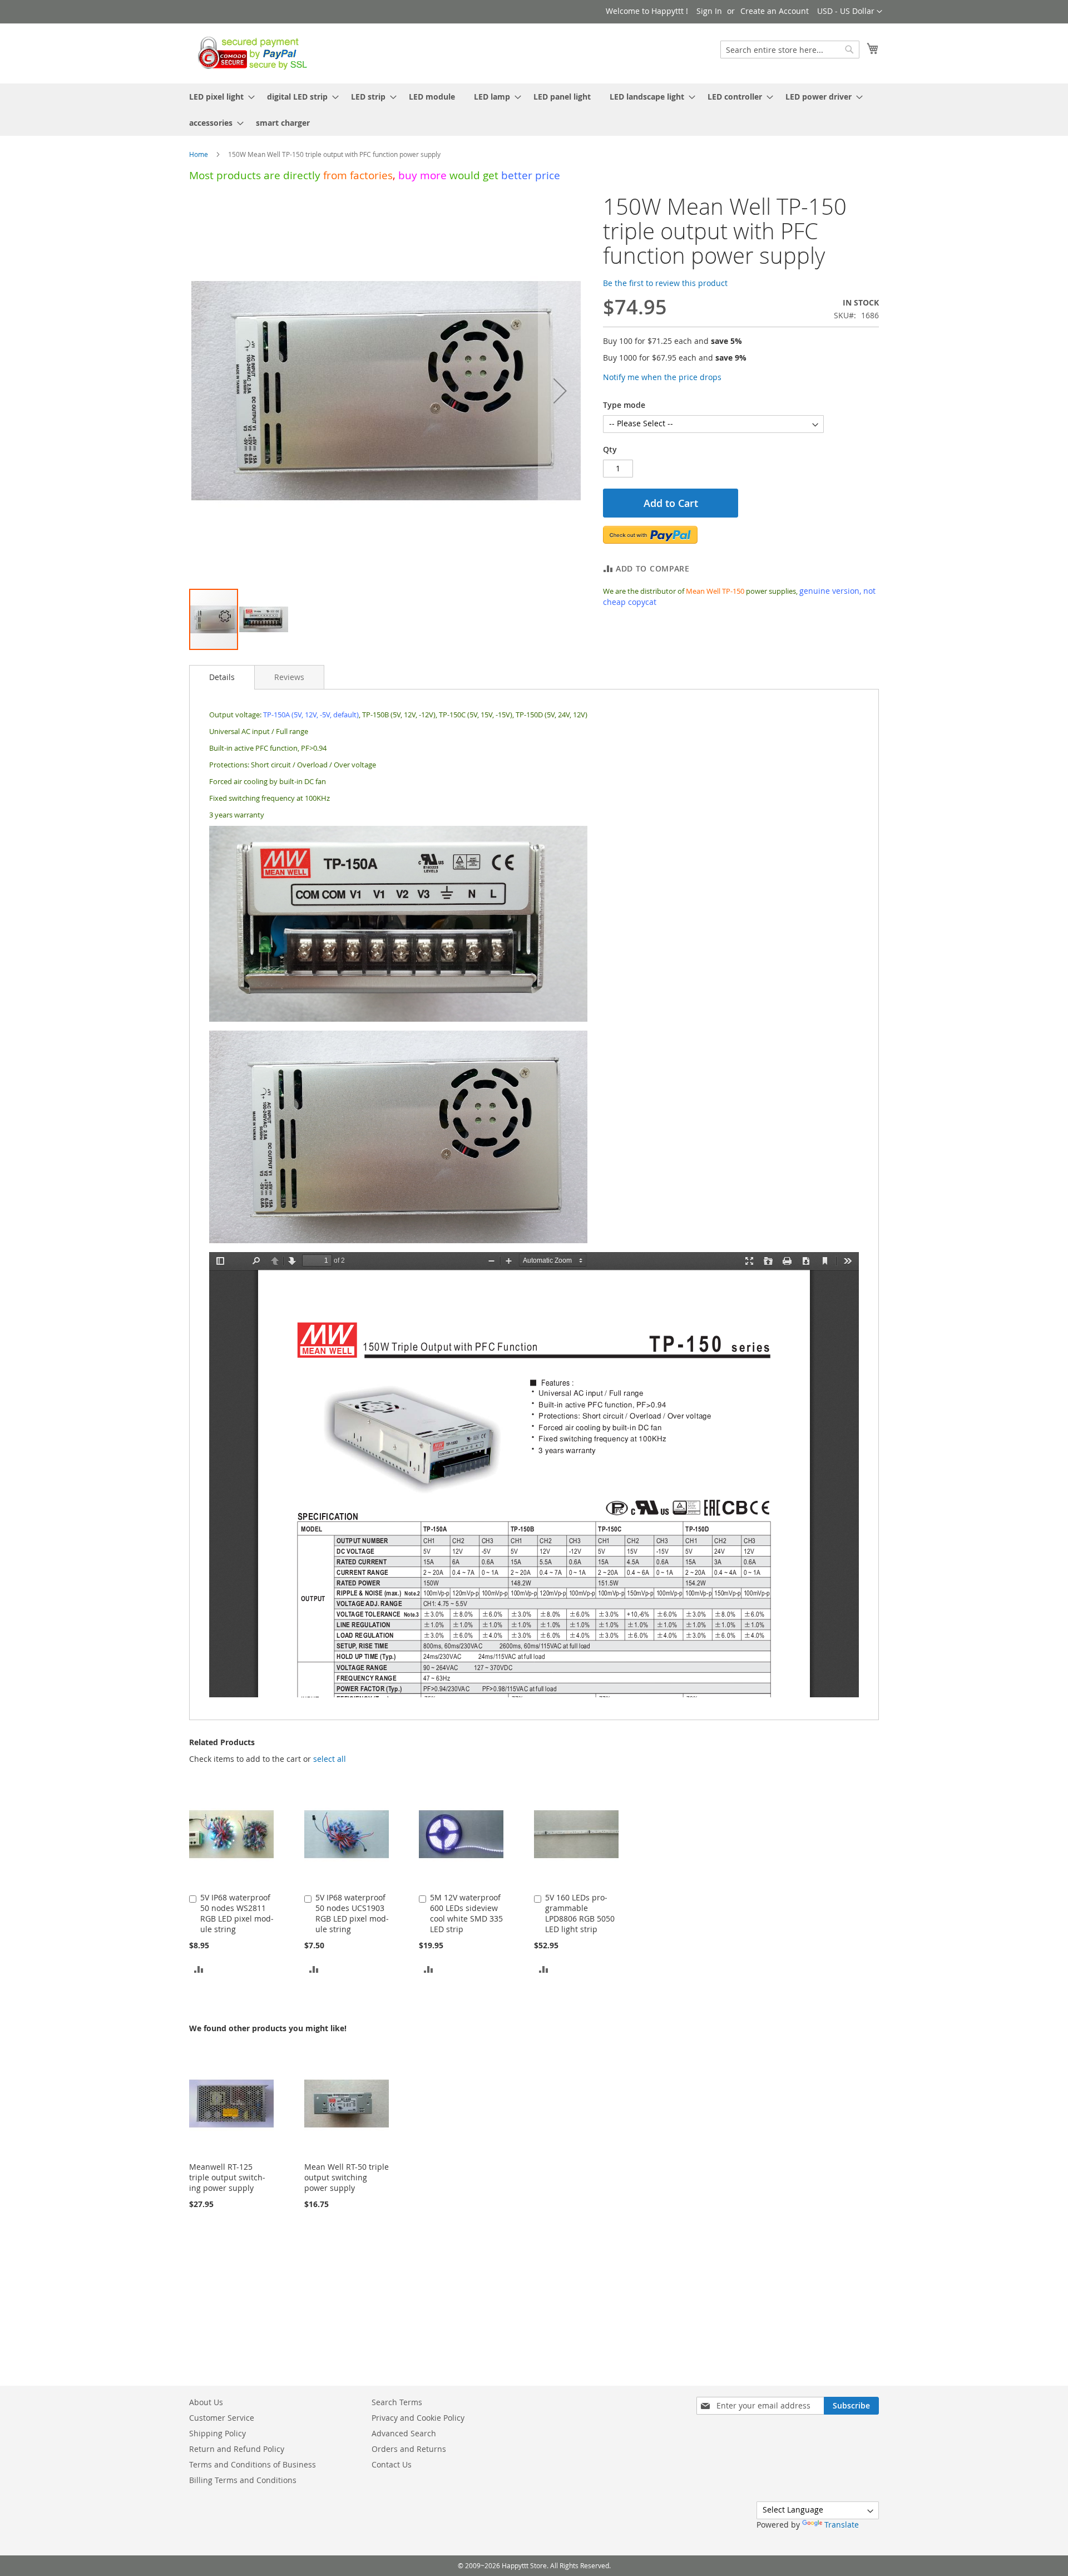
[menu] (534, 110)
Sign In (709, 11)
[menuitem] (219, 97)
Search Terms (397, 2402)
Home (199, 154)
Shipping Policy (217, 2433)
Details (222, 677)
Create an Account (775, 11)
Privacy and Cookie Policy (418, 2418)
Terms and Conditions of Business (253, 2464)
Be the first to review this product (665, 283)
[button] (850, 12)
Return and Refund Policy (237, 2449)
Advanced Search (404, 2433)
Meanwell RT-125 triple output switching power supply (227, 2177)
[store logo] (249, 53)
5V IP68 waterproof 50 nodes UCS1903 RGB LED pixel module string (352, 1913)
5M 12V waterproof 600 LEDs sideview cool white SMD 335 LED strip (466, 1913)
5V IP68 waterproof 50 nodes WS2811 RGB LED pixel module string (237, 1913)
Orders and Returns (409, 2449)
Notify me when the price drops (662, 377)
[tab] (222, 677)
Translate (842, 2525)
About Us (206, 2402)
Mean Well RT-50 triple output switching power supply (347, 2177)
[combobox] (790, 50)
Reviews (289, 677)
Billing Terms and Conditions (243, 2480)
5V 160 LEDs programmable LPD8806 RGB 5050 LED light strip (580, 1913)
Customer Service (222, 2418)
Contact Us (392, 2464)
